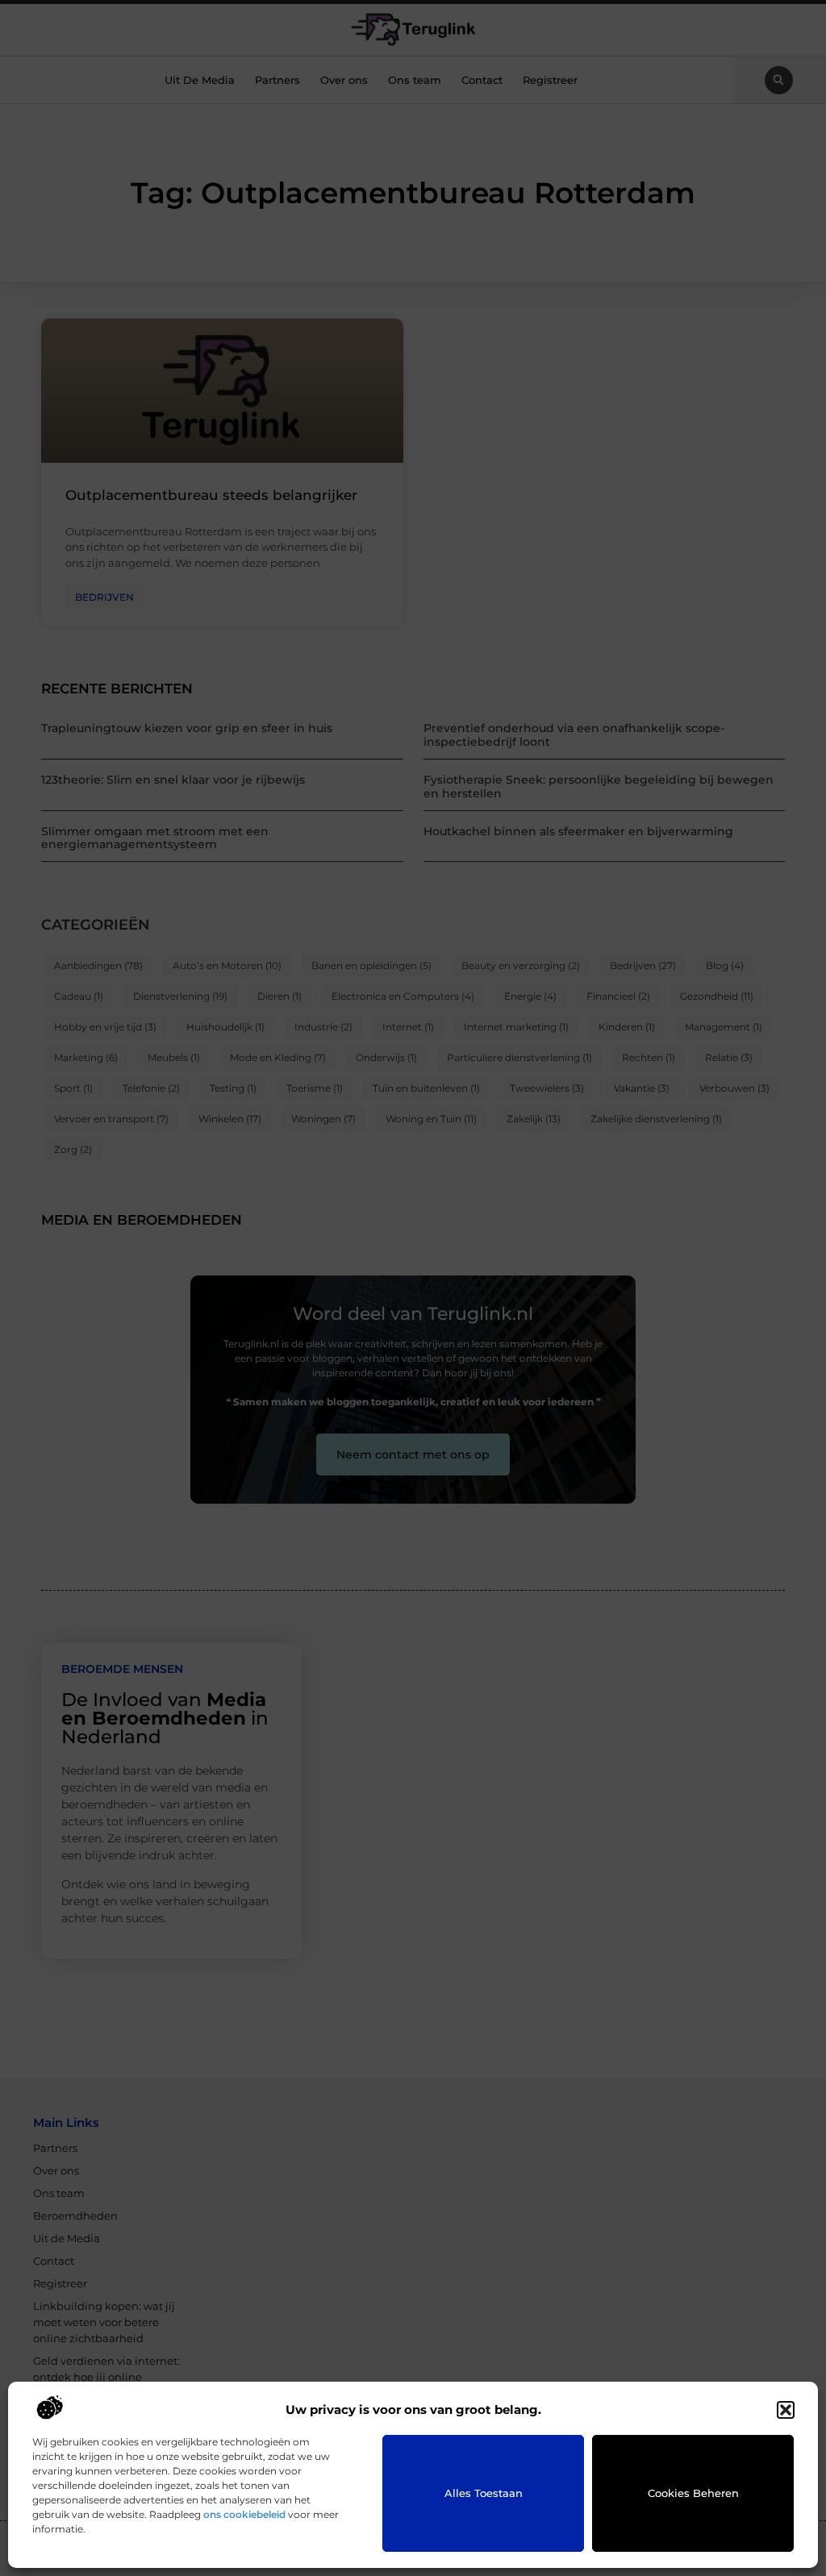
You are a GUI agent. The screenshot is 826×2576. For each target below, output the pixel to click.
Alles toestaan (484, 2493)
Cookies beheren (693, 2493)
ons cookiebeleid (244, 2514)
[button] (786, 2410)
